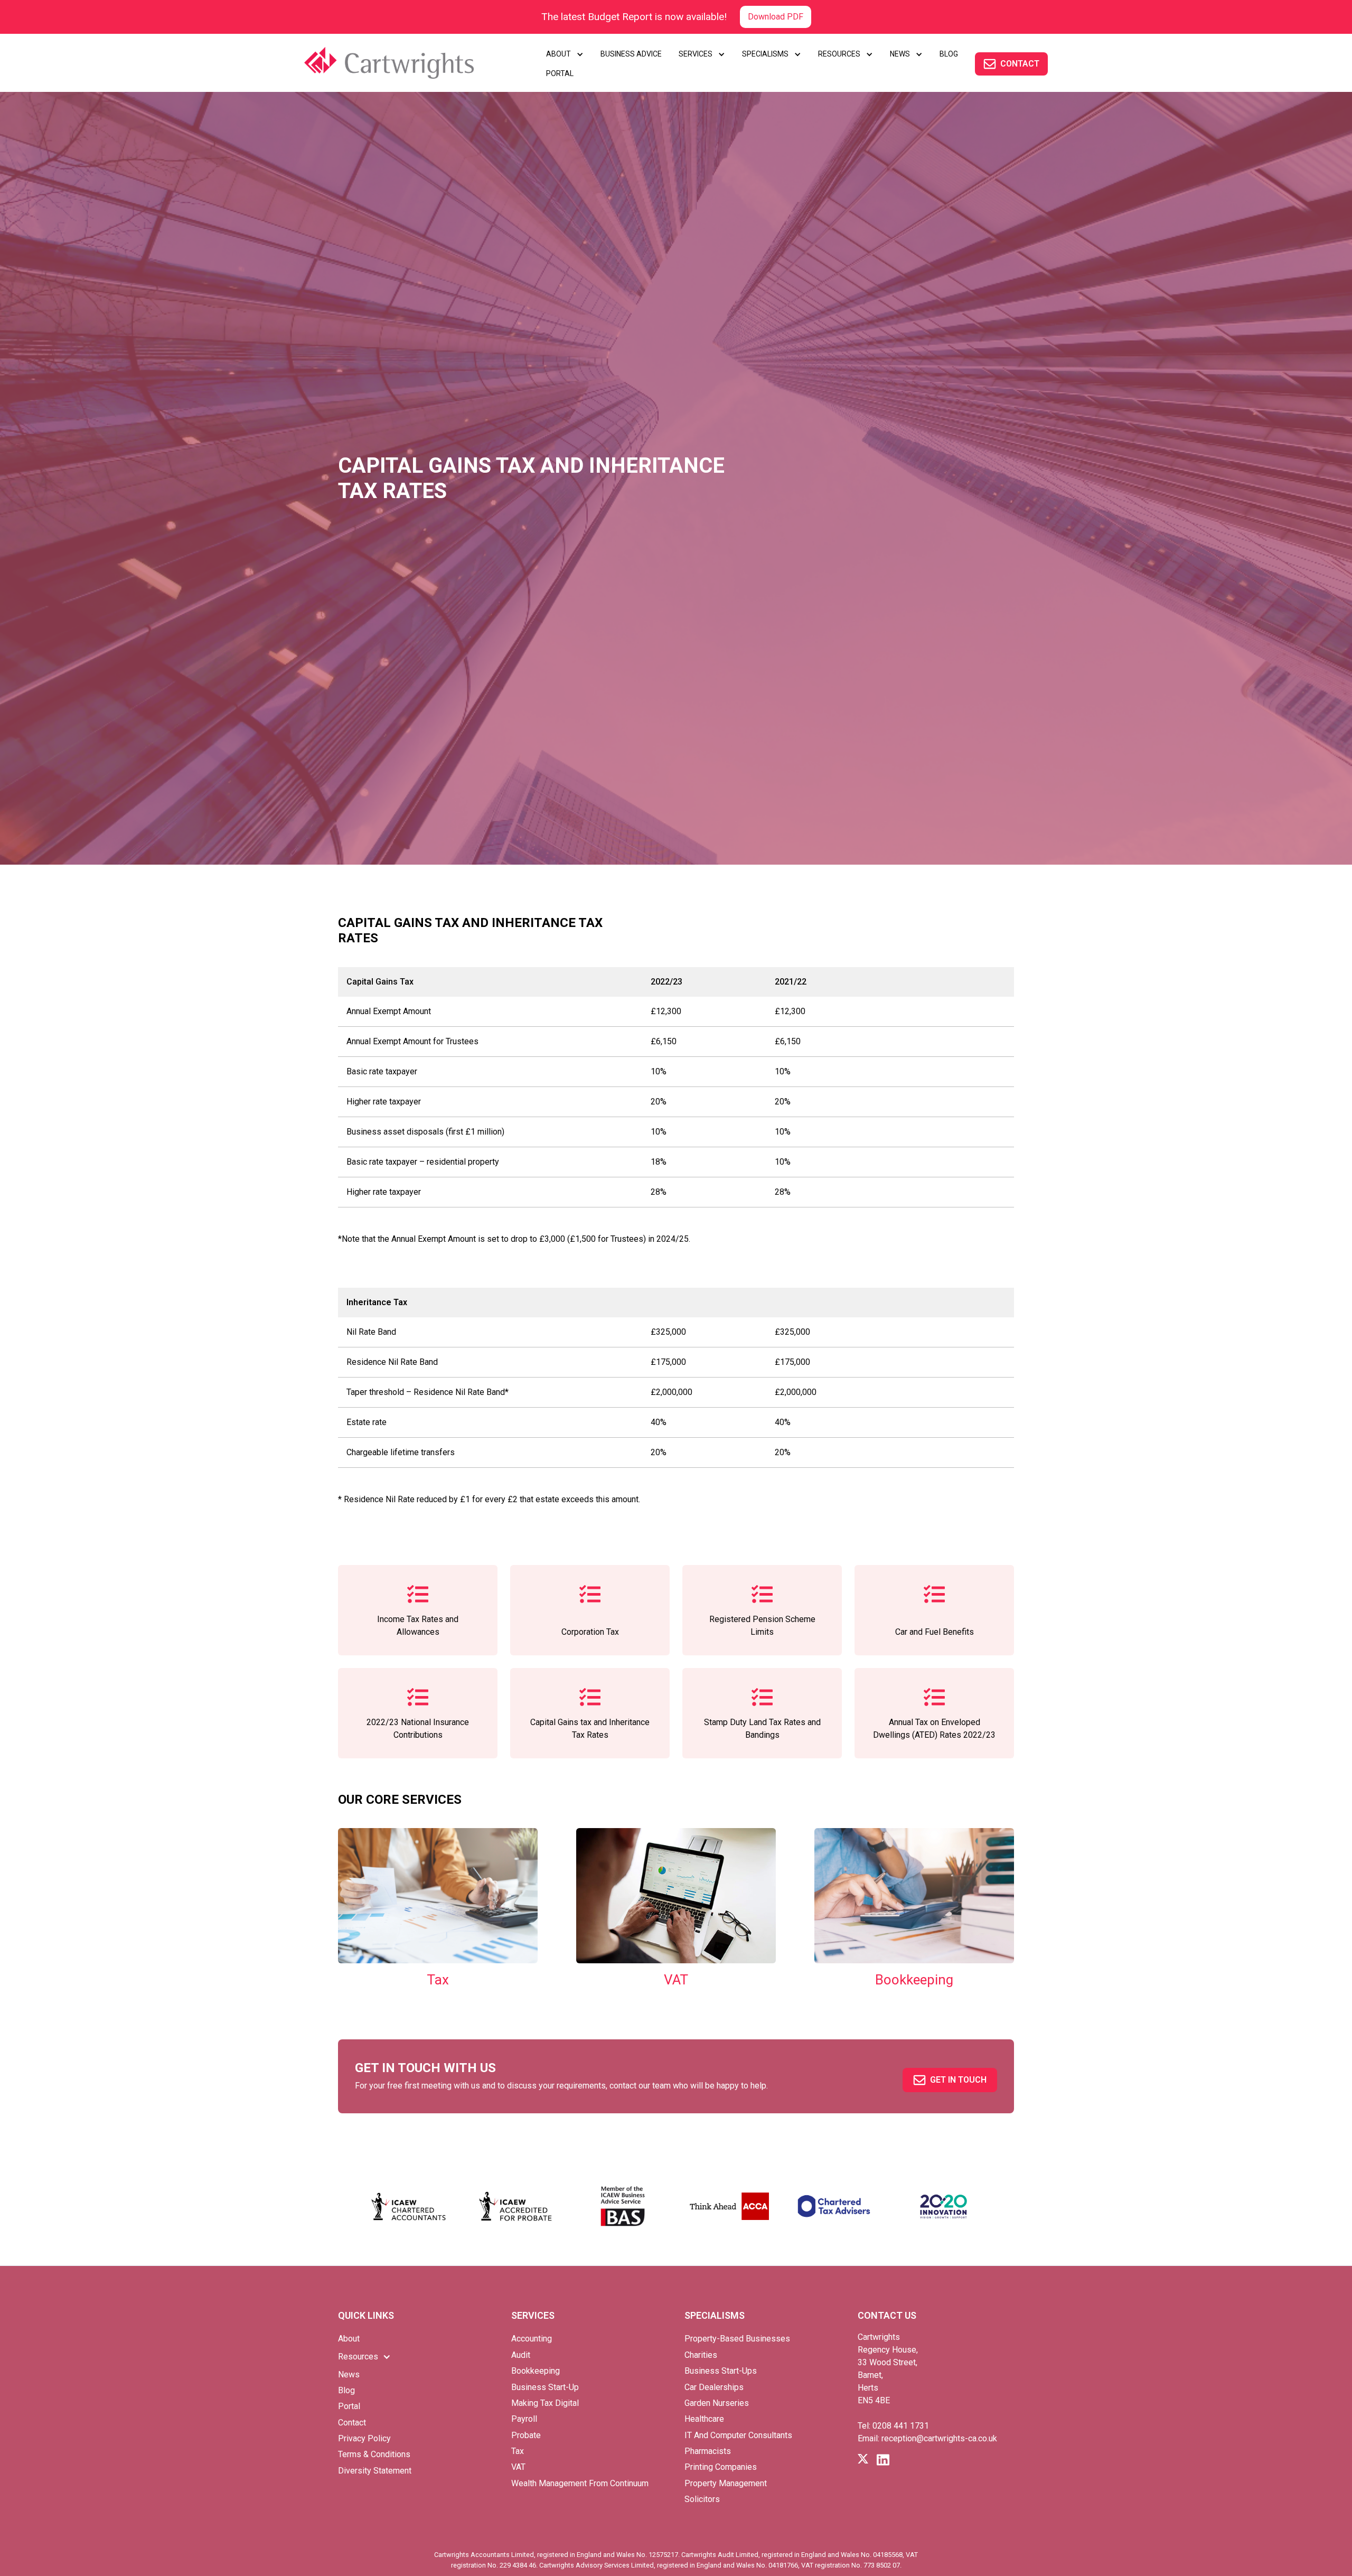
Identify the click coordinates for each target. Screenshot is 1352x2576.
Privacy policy (364, 2438)
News (349, 2374)
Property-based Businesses (737, 2339)
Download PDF (776, 17)
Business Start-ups (721, 2371)
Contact (352, 2423)
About (349, 2339)
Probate (526, 2435)
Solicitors (702, 2499)
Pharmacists (708, 2451)
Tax (518, 2451)
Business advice (631, 54)
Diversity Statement (375, 2471)
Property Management (726, 2483)
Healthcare (704, 2419)
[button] (565, 54)
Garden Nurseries (717, 2403)
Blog (346, 2390)
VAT (518, 2467)
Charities (701, 2355)
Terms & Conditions (374, 2454)
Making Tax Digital (545, 2403)
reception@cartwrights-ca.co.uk (939, 2438)
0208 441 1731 (901, 2426)
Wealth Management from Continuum (580, 2483)
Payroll (524, 2419)
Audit (521, 2355)
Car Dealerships (714, 2387)
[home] (404, 63)
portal (560, 73)
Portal (349, 2406)
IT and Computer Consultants (738, 2435)
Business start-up (545, 2387)
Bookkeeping (536, 2371)
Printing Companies (721, 2467)
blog (949, 54)
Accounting (532, 2339)
